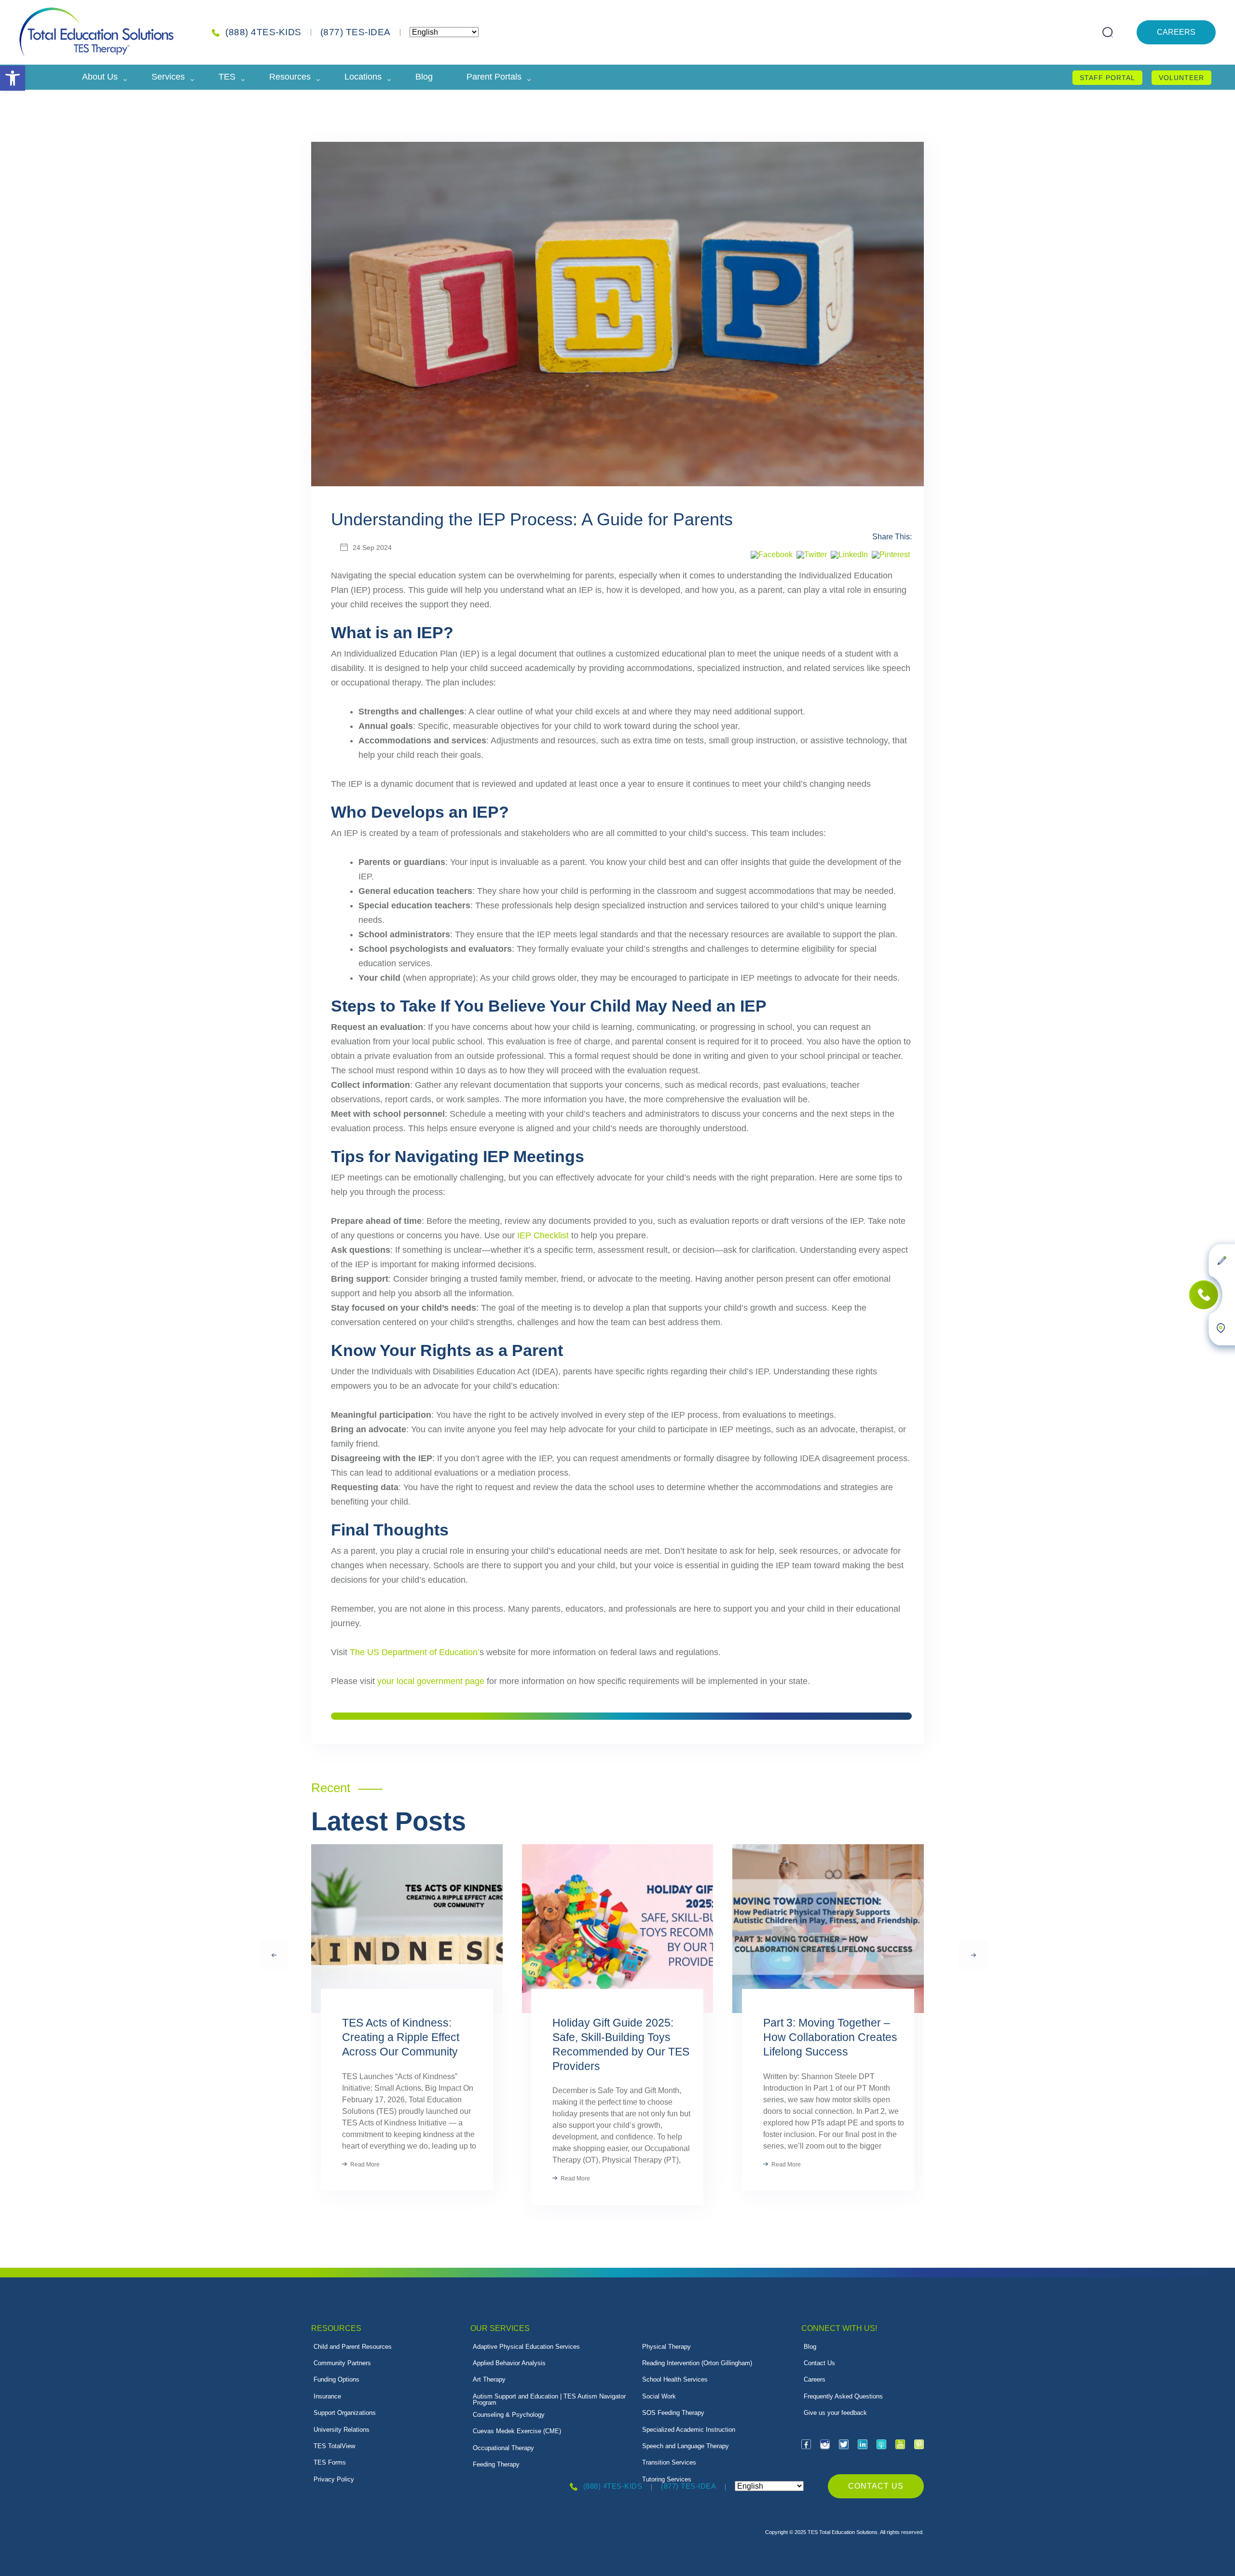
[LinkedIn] (849, 555)
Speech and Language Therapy (686, 2446)
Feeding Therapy (496, 2464)
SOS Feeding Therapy (673, 2413)
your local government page (431, 1681)
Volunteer (1181, 78)
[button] (13, 78)
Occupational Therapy (503, 2448)
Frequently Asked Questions (843, 2396)
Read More (364, 2165)
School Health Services (675, 2379)
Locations (363, 77)
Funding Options (336, 2379)
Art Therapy (489, 2379)
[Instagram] (825, 2444)
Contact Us (819, 2363)
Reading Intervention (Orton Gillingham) (697, 2363)
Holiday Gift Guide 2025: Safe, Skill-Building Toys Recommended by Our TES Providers (621, 2044)
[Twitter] (812, 555)
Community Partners (342, 2363)
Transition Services (669, 2462)
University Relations (342, 2430)
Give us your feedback (835, 2413)
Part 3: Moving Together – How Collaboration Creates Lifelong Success (830, 2037)
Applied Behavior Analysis (509, 2363)
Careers (1176, 32)
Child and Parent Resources (353, 2347)
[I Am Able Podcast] (881, 2444)
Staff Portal (1107, 78)
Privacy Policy (334, 2479)
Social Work (659, 2396)
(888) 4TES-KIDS (263, 32)
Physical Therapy (666, 2347)
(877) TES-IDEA (356, 32)
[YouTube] (900, 2444)
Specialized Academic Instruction (689, 2430)
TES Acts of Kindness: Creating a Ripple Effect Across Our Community (401, 2037)
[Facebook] (772, 555)
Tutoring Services (667, 2479)
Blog (424, 77)
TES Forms (330, 2462)
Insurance (327, 2396)
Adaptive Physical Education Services (526, 2347)
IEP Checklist (543, 1235)
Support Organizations (345, 2413)
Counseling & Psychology (509, 2415)
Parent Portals (494, 77)
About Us (100, 77)
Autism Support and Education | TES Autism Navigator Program (549, 2399)
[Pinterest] (891, 555)
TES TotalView (334, 2446)
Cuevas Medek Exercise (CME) (517, 2431)
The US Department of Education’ (415, 1652)
